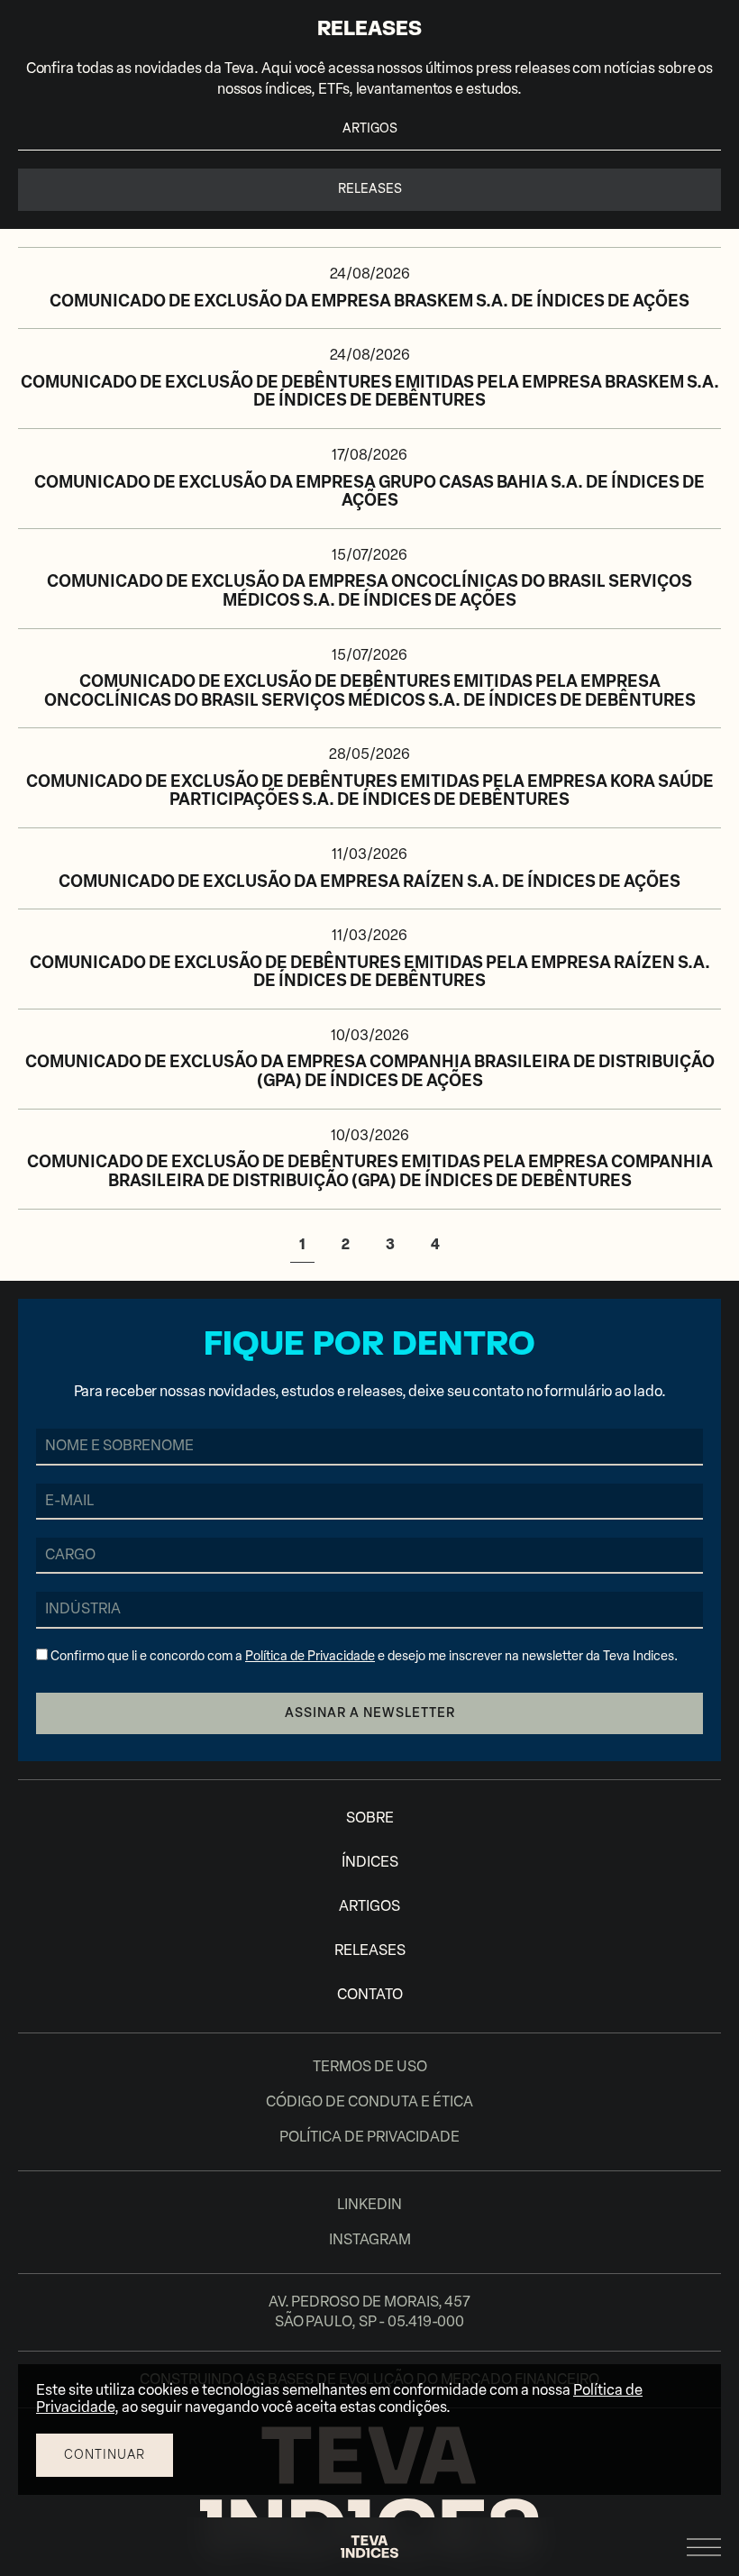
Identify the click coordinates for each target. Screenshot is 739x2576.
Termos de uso (370, 2066)
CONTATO (370, 1994)
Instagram (370, 2239)
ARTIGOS (370, 128)
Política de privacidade (369, 2137)
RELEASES (370, 1950)
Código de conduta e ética (369, 2101)
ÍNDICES (370, 1862)
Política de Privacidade (310, 1656)
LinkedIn (369, 2204)
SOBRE (370, 1818)
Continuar (105, 2455)
